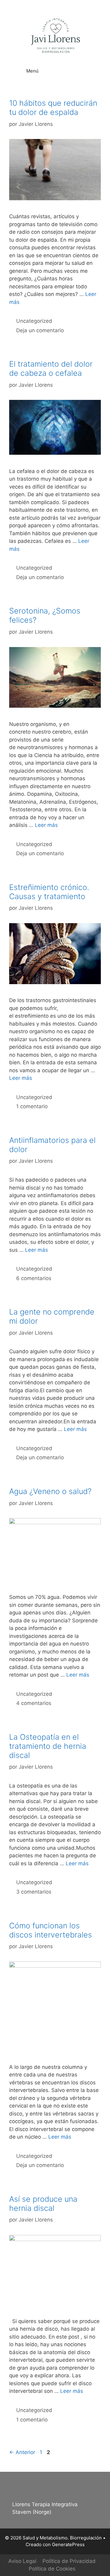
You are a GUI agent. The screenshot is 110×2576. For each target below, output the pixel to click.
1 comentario (32, 1106)
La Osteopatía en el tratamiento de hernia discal (48, 1746)
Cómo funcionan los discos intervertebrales (51, 1930)
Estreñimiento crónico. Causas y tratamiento (49, 892)
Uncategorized (34, 321)
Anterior (22, 2452)
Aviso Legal (22, 2561)
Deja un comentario (40, 330)
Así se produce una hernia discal (43, 2204)
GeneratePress (68, 2544)
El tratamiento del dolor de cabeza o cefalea (51, 368)
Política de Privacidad (69, 2561)
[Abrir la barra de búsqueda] (92, 67)
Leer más (46, 825)
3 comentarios (34, 1892)
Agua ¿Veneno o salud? (50, 1491)
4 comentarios (34, 1703)
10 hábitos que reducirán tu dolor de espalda (53, 108)
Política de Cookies (52, 2569)
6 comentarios (34, 1278)
